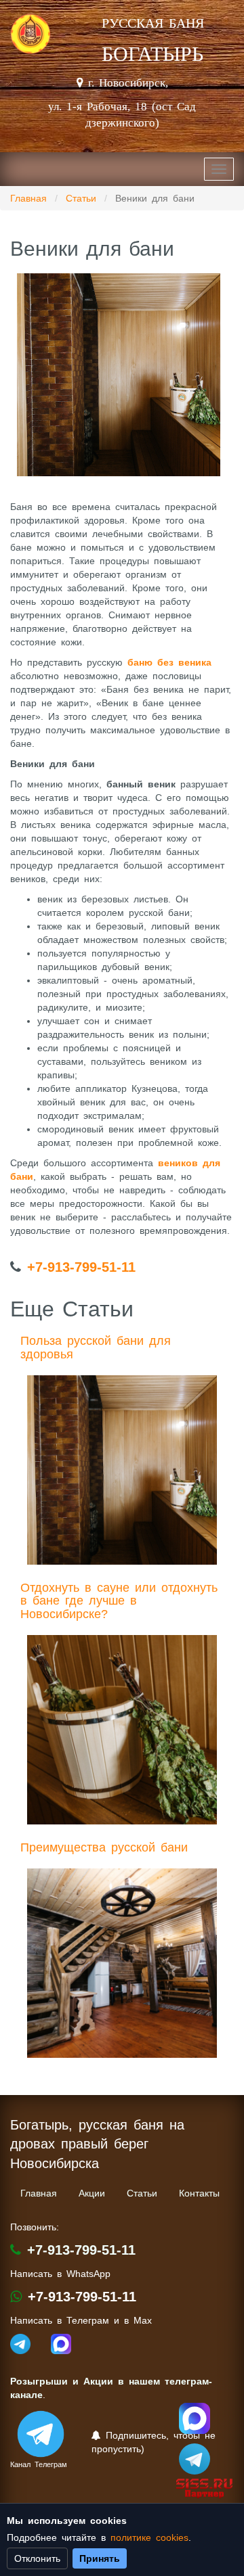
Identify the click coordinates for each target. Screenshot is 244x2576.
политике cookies (149, 2537)
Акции (92, 2193)
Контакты (199, 2193)
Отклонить (37, 2558)
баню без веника (169, 662)
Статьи (81, 198)
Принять (100, 2558)
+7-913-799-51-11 (81, 1267)
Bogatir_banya (195, 2418)
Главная (28, 198)
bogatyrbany (195, 2459)
